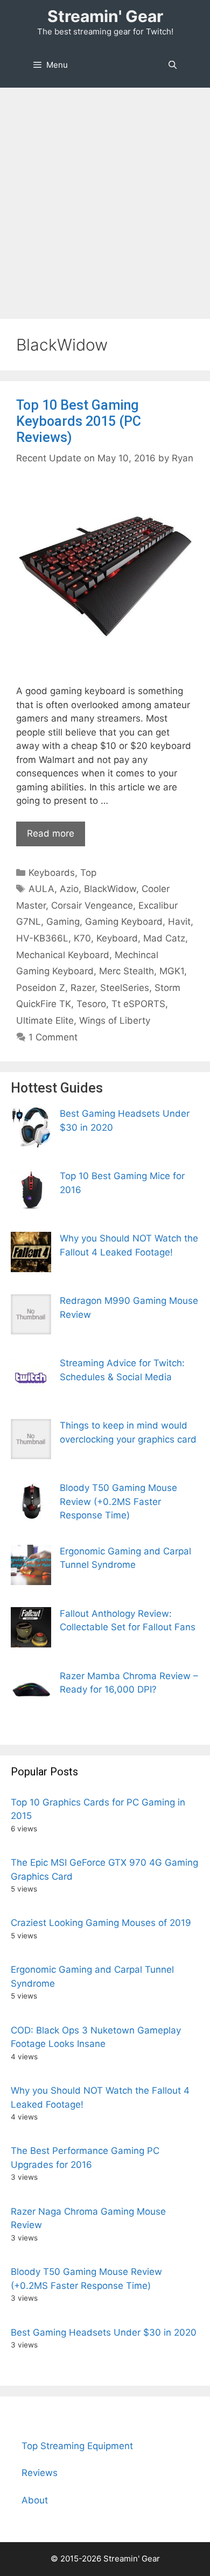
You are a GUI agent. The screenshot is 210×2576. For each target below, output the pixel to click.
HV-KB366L (42, 938)
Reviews (40, 2473)
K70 (82, 938)
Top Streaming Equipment (77, 2446)
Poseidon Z (41, 988)
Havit (179, 922)
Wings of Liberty (115, 1021)
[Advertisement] (105, 198)
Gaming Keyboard (124, 922)
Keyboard (117, 938)
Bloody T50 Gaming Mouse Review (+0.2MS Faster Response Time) (118, 1501)
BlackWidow (110, 889)
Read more (51, 833)
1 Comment (53, 1037)
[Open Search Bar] (173, 65)
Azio (69, 889)
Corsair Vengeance (92, 905)
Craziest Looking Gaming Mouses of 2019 (101, 1923)
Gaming (63, 922)
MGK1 (172, 971)
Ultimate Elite (45, 1021)
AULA (41, 889)
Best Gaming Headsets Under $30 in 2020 (104, 2332)
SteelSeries (125, 988)
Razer (83, 988)
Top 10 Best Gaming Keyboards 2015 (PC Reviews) (79, 421)
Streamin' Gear (105, 16)
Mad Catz (164, 938)
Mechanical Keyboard (63, 955)
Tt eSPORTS (138, 1004)
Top (88, 873)
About (35, 2500)
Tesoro (91, 1004)
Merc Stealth (127, 971)
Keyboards (52, 873)
